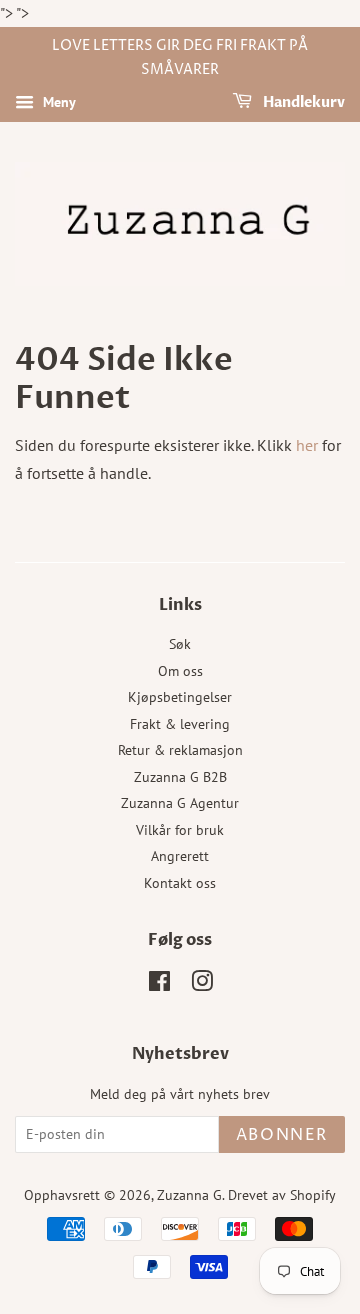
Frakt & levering (180, 724)
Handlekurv (302, 102)
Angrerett (180, 856)
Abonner (282, 1135)
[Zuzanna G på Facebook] (159, 985)
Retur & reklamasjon (180, 750)
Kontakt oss (180, 883)
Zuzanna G (189, 1195)
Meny (57, 102)
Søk (180, 644)
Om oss (180, 671)
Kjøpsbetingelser (180, 697)
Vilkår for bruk (180, 830)
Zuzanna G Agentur (180, 803)
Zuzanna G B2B (180, 777)
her (307, 445)
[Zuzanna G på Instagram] (202, 985)
